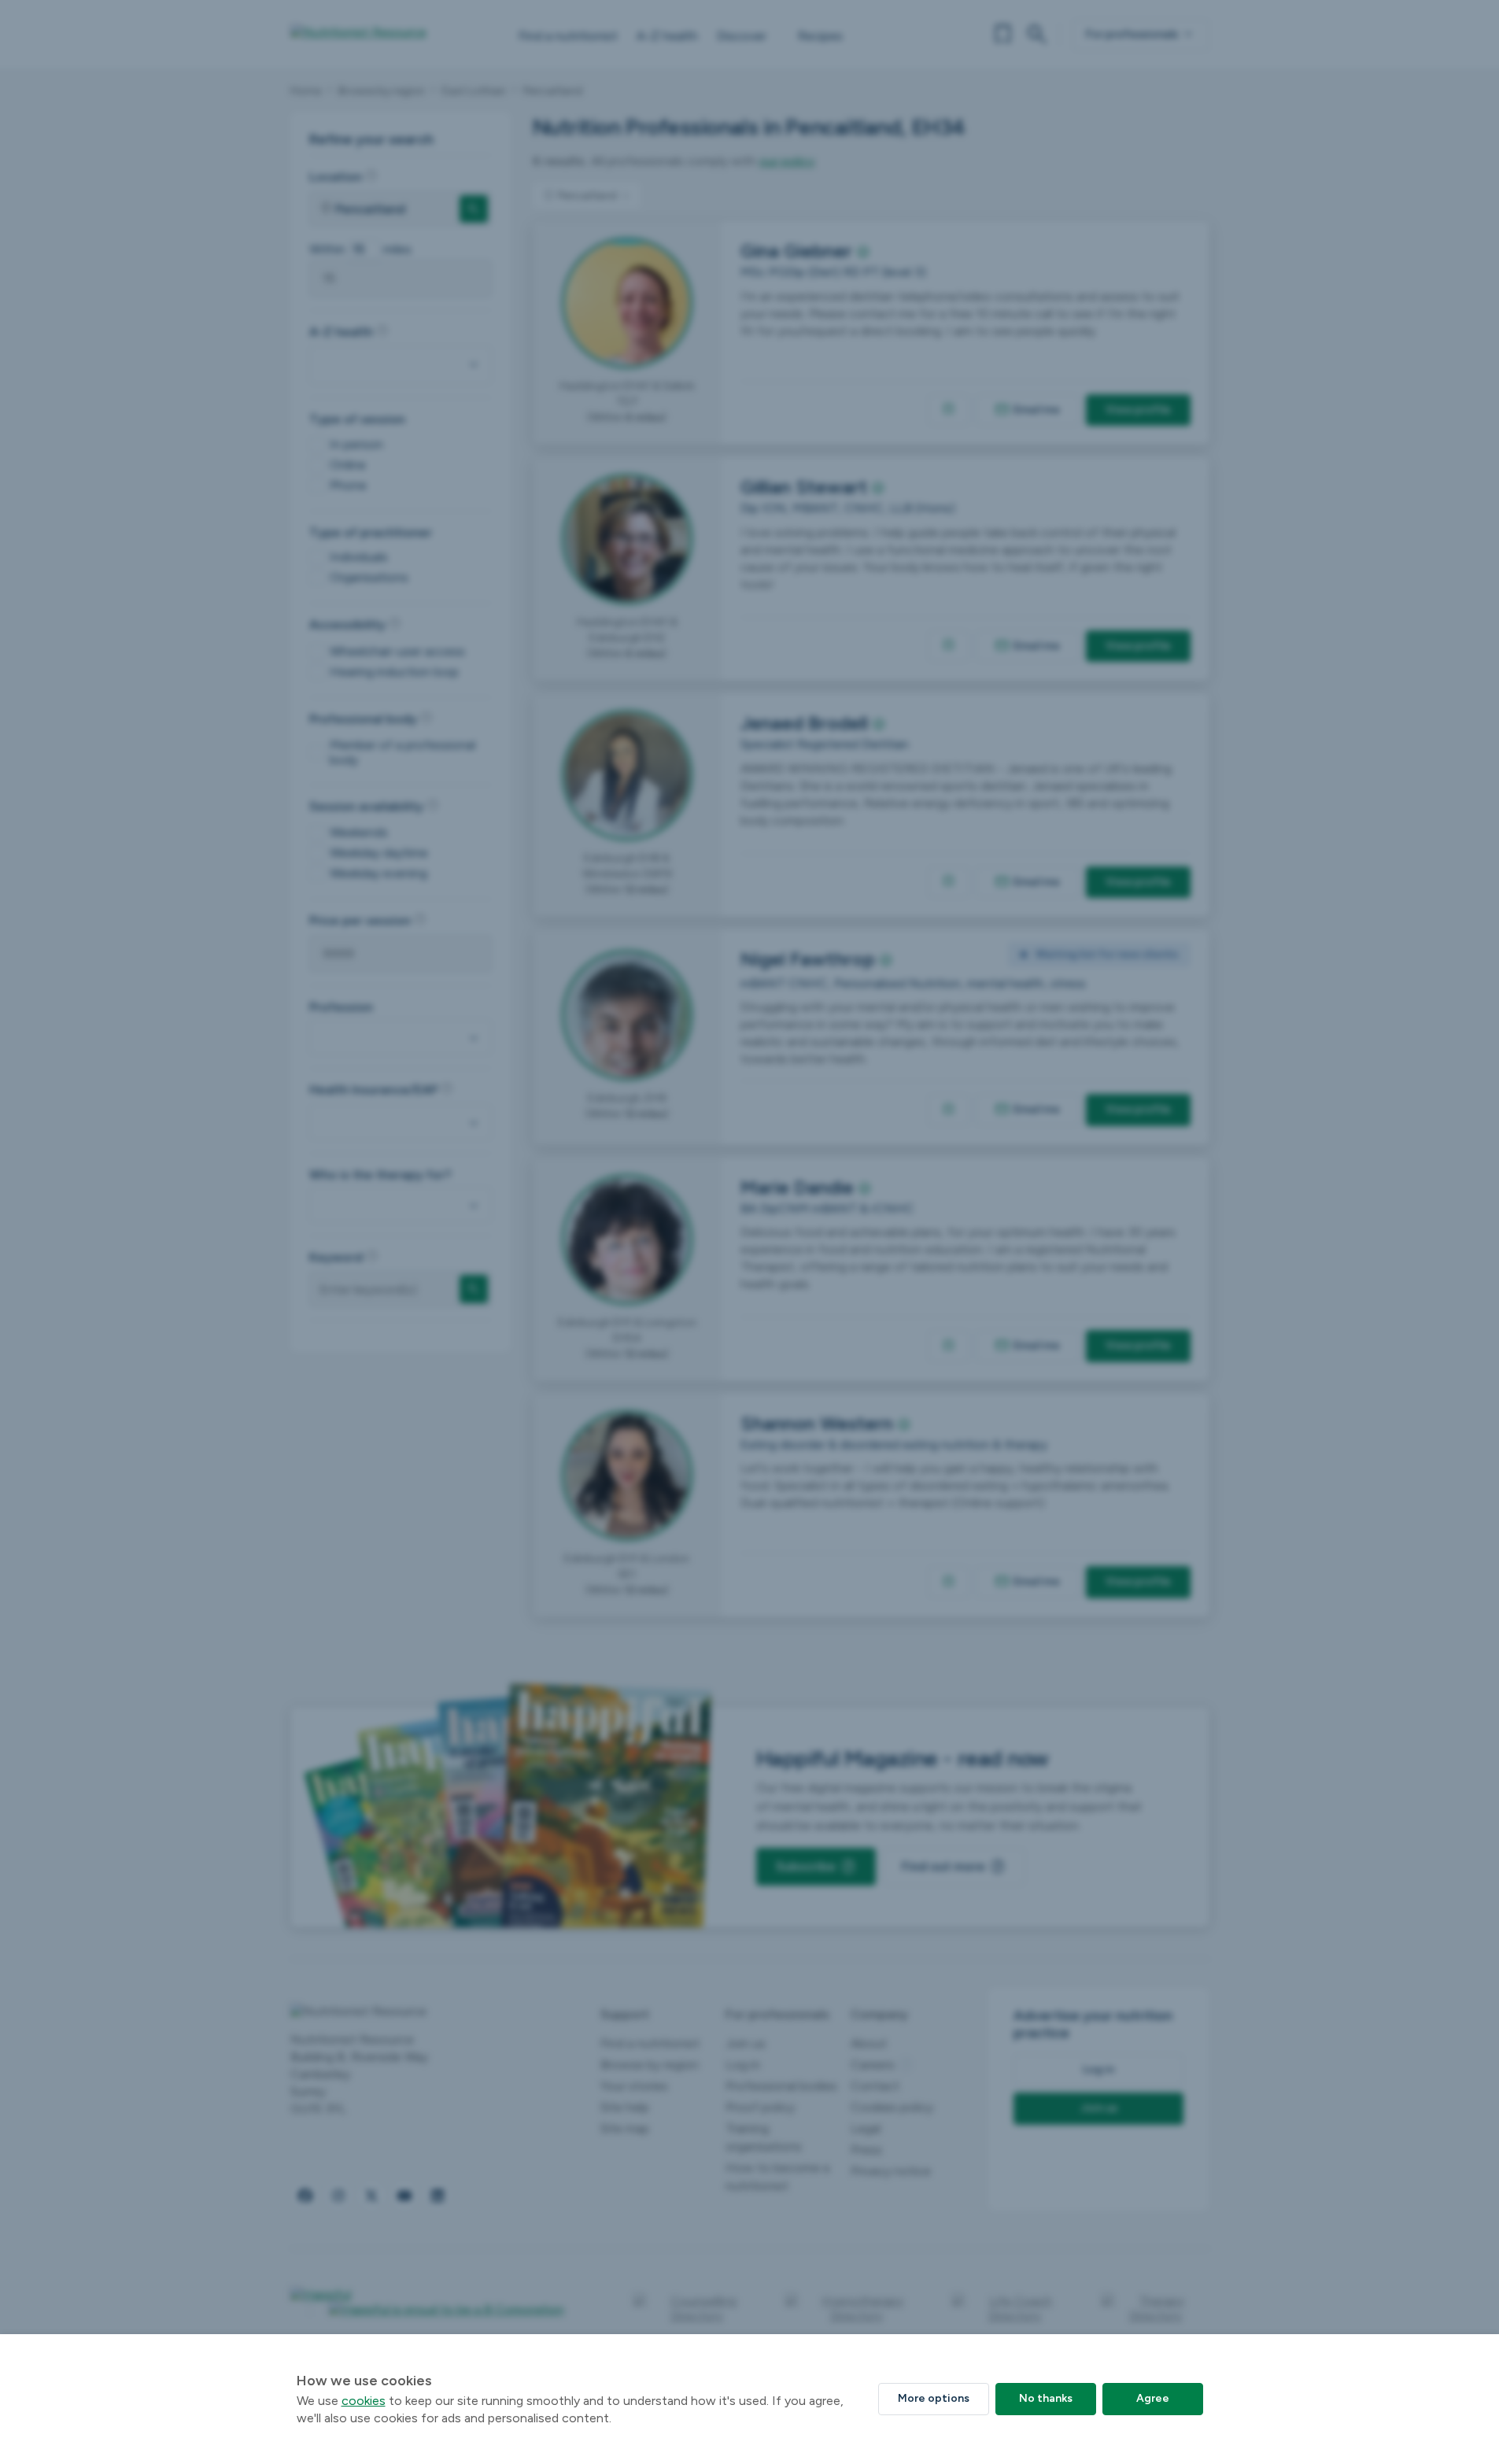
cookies (364, 2401)
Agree (1153, 2398)
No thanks (1046, 2398)
